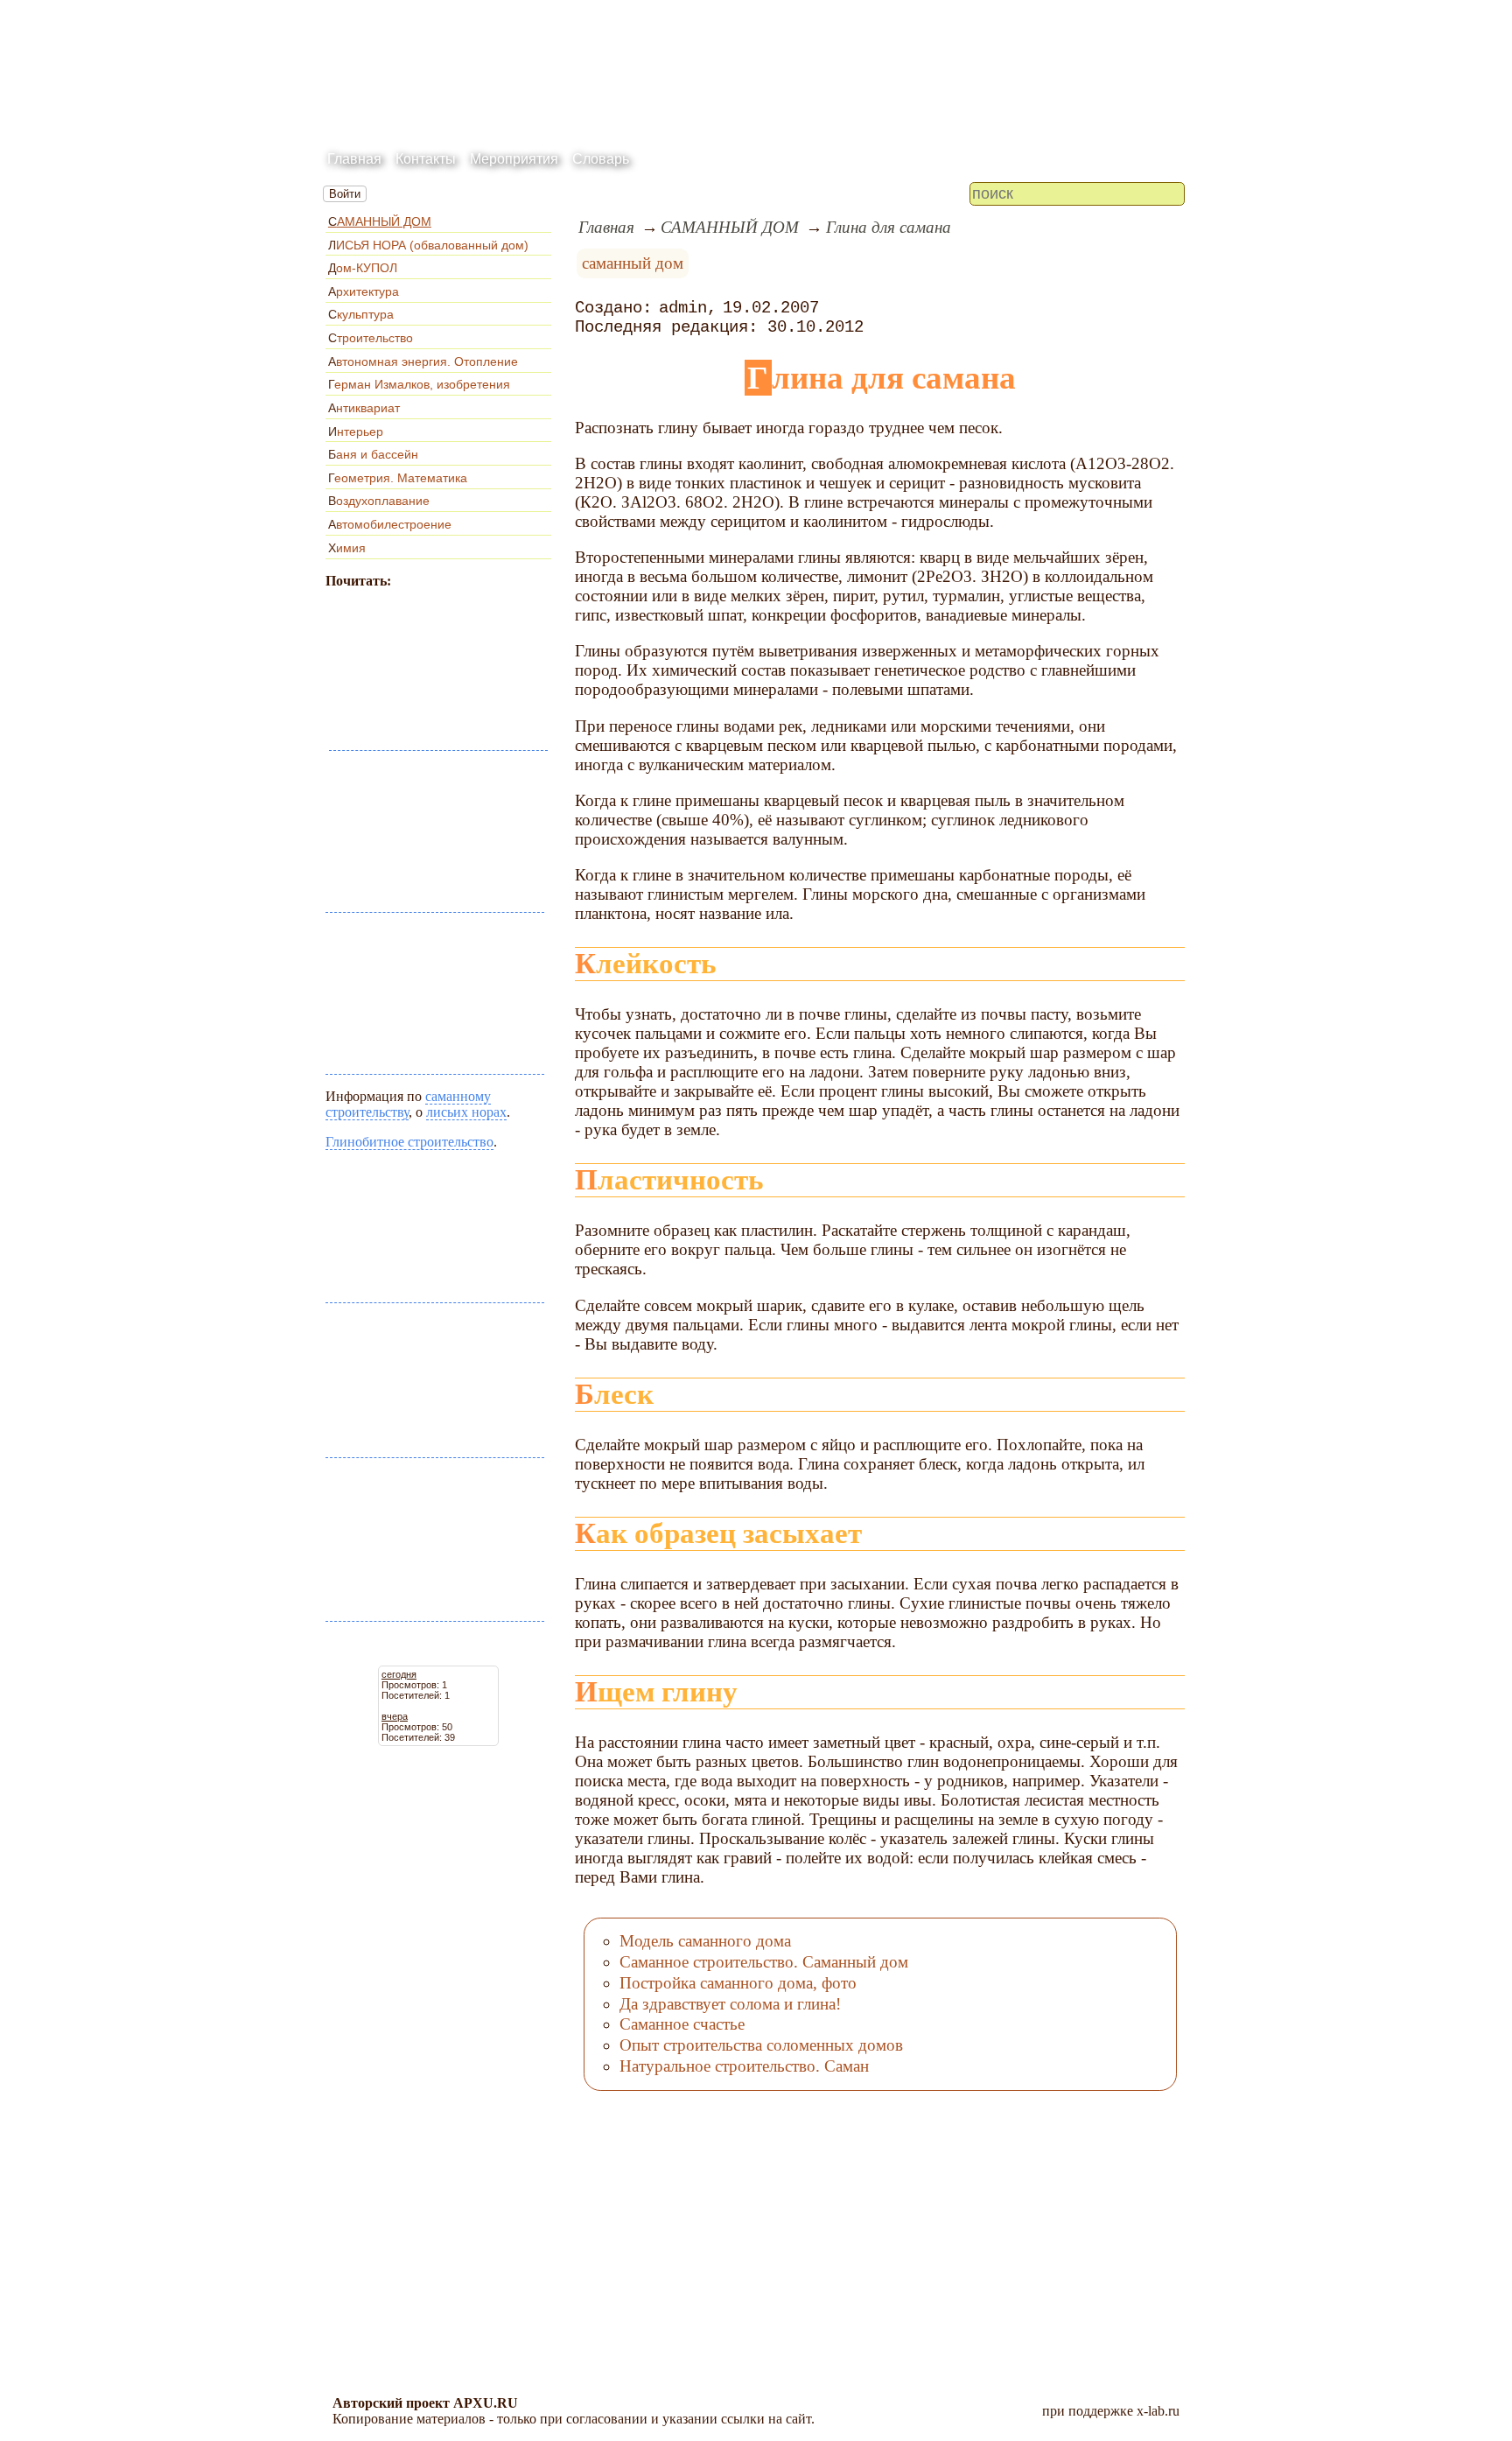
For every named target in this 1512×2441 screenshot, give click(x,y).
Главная (354, 159)
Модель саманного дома (705, 1941)
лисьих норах (466, 1112)
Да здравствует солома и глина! (730, 2004)
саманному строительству (408, 1104)
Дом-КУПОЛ (363, 268)
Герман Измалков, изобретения (419, 384)
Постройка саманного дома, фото (738, 1983)
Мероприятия (514, 159)
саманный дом (633, 263)
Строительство (371, 338)
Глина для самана (889, 227)
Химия (347, 548)
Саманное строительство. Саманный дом (764, 1962)
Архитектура (364, 291)
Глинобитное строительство (409, 1142)
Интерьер (356, 431)
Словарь (601, 159)
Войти (345, 194)
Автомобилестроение (390, 524)
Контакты (426, 159)
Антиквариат (364, 408)
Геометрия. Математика (398, 478)
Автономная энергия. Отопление (423, 361)
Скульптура (361, 314)
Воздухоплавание (379, 501)
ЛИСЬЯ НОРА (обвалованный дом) (428, 245)
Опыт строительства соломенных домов (761, 2045)
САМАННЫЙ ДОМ (380, 221)
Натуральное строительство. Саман (744, 2066)
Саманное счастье (682, 2024)
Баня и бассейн (373, 454)
